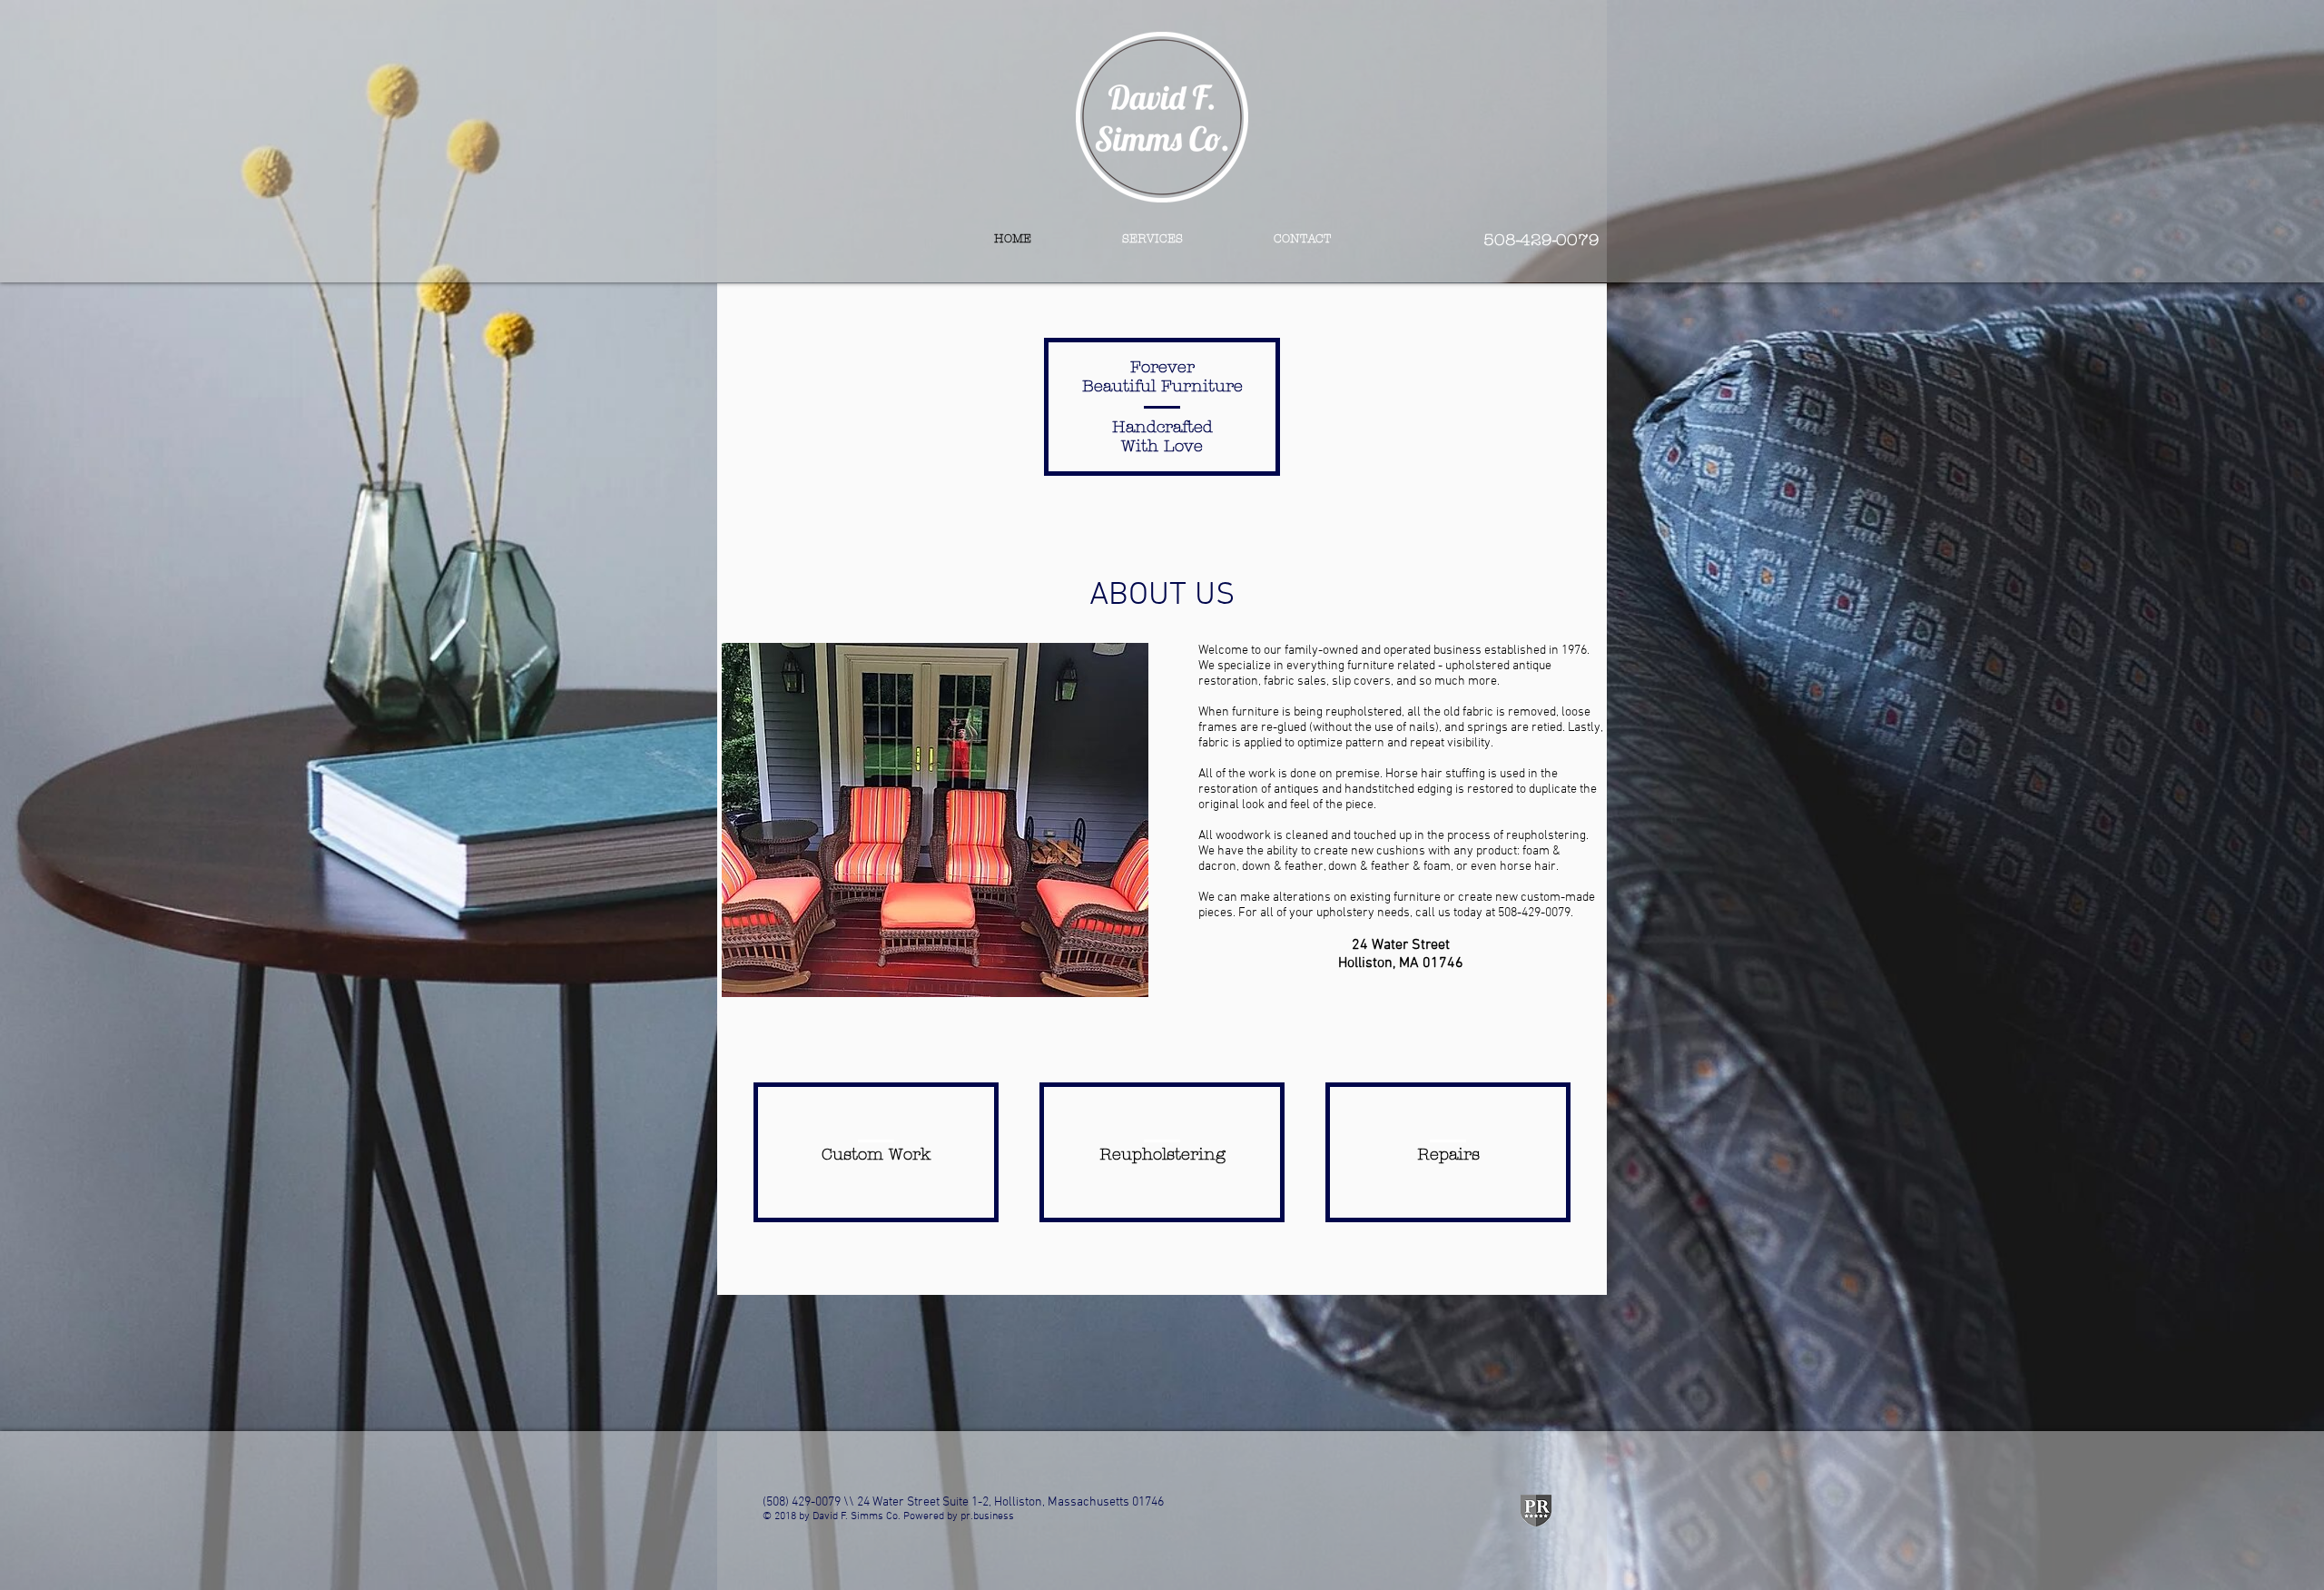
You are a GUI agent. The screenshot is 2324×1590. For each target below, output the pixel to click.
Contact (1302, 239)
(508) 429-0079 (802, 1502)
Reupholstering (1162, 1155)
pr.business (987, 1516)
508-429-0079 (1541, 240)
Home (1013, 239)
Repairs (1448, 1155)
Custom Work (876, 1155)
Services (1152, 239)
